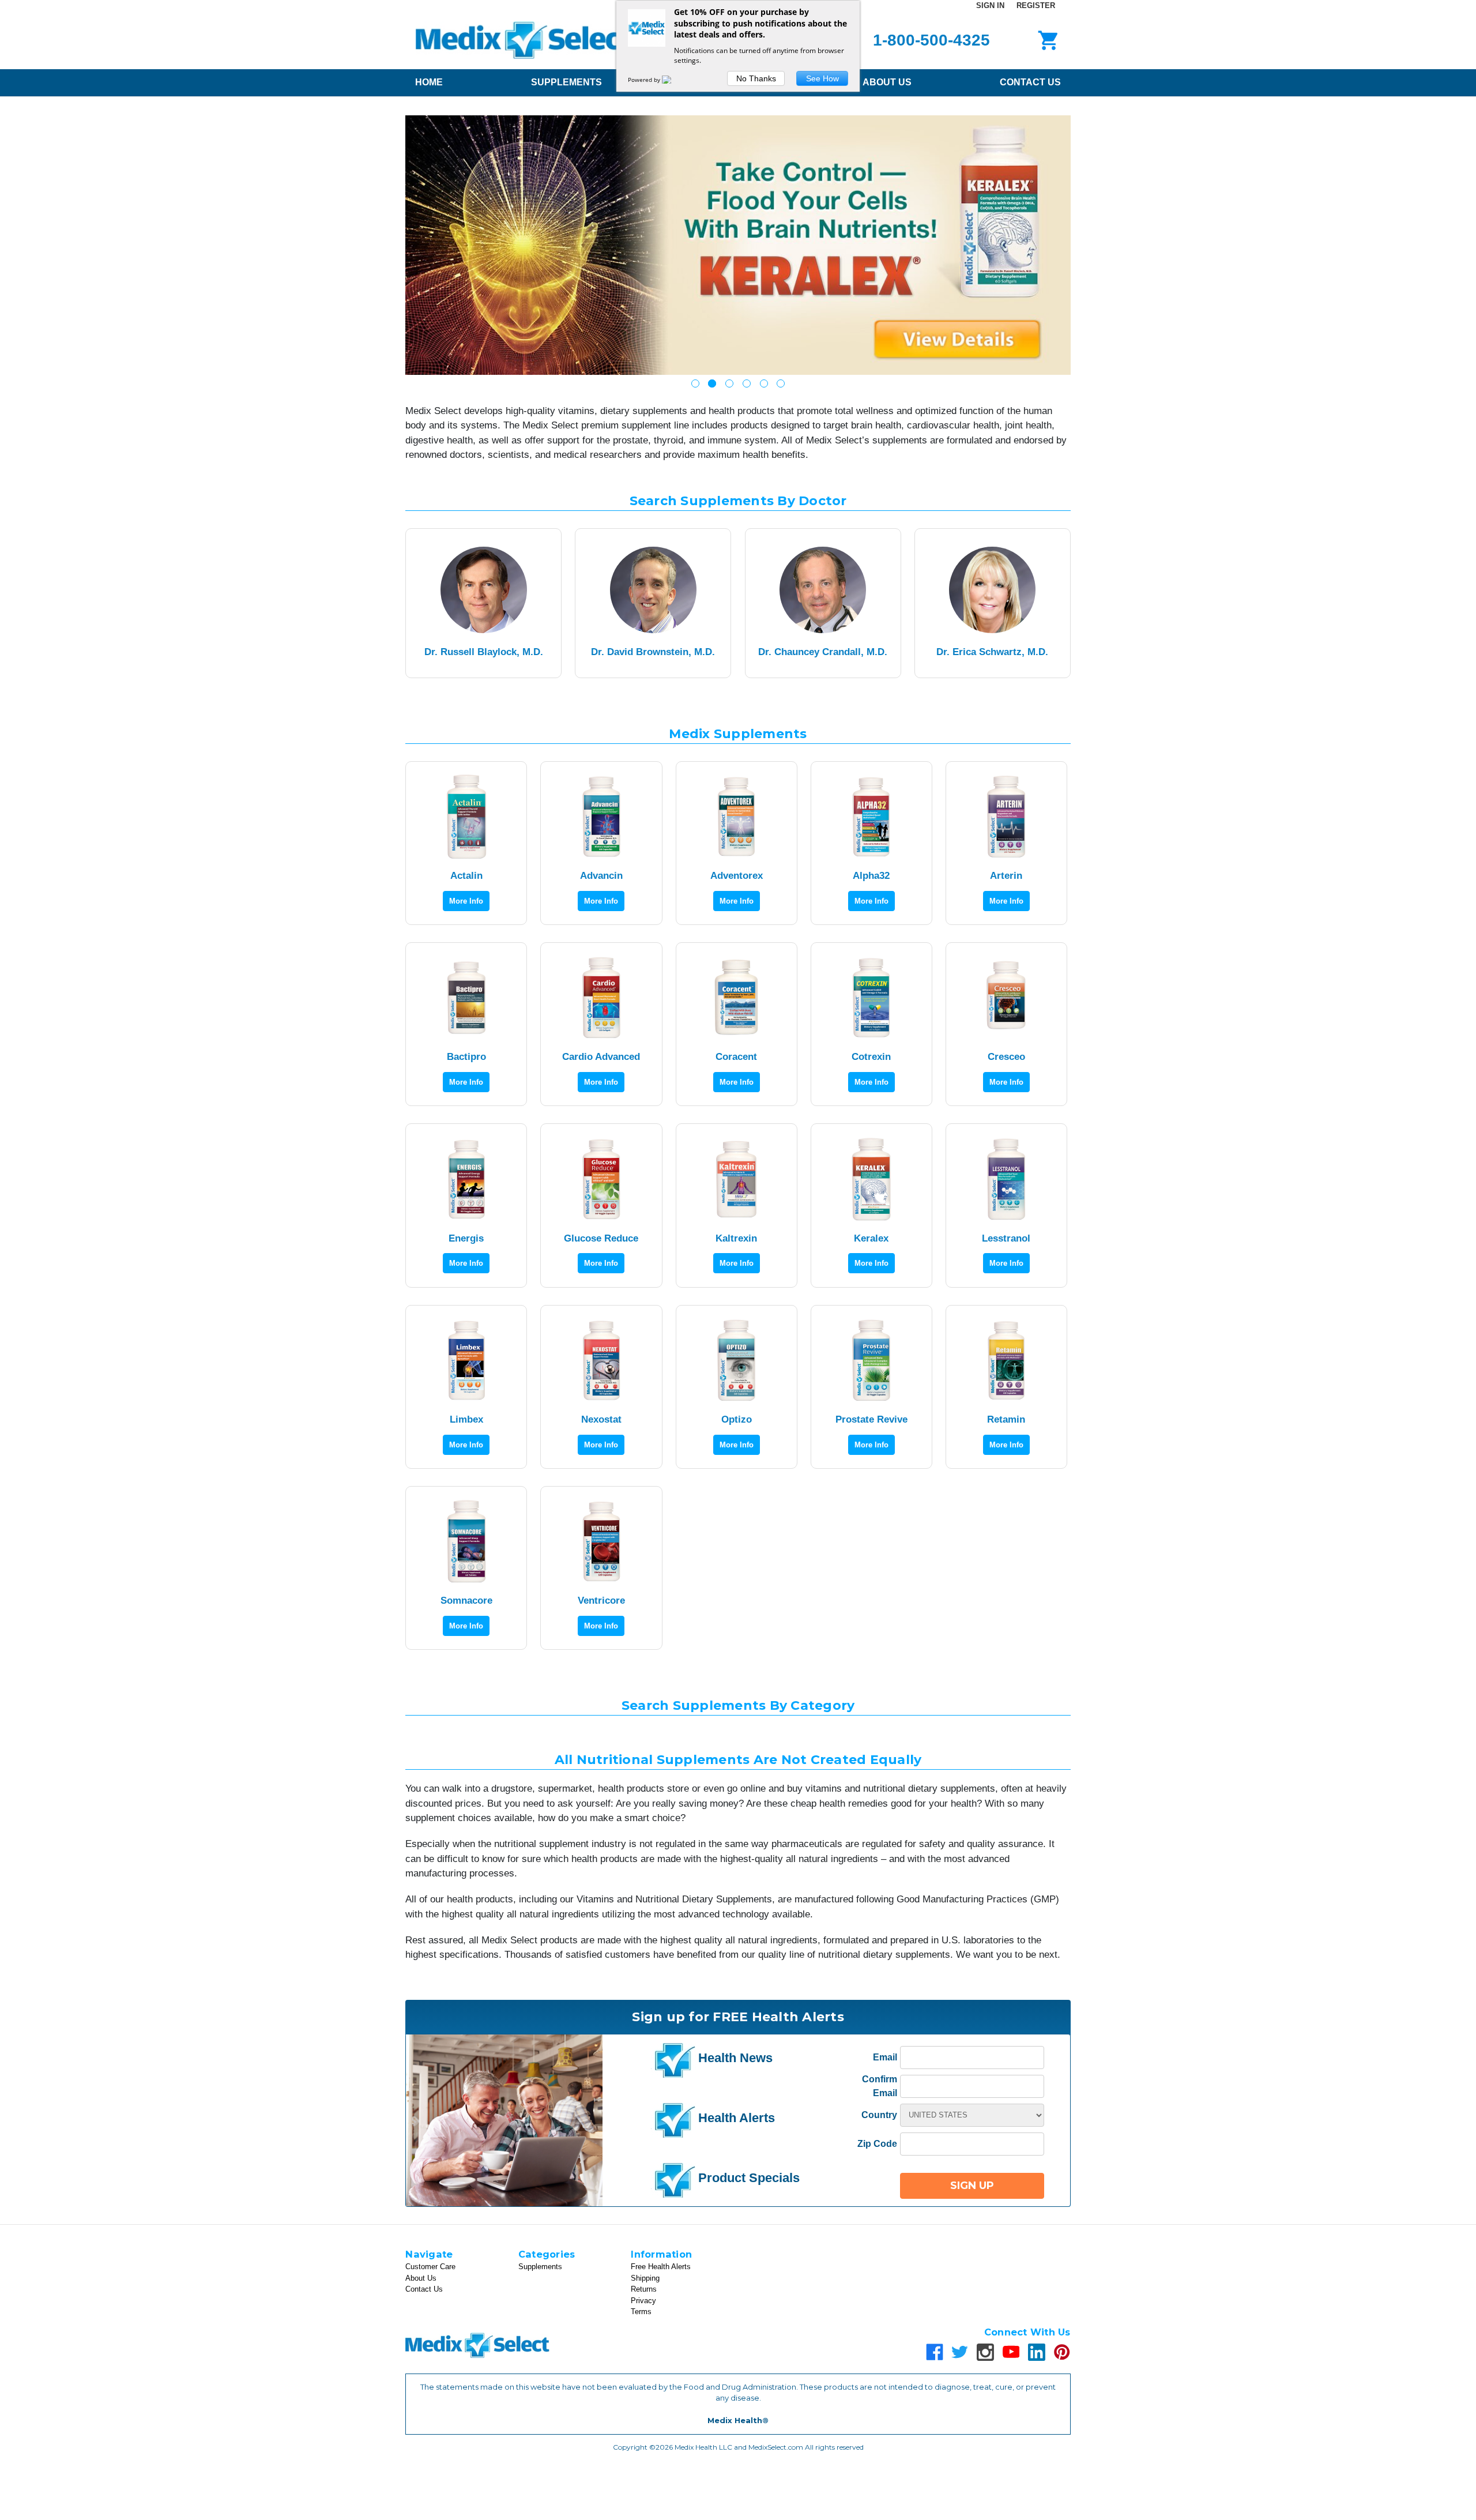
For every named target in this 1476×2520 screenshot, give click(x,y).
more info (466, 901)
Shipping (645, 2278)
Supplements (566, 82)
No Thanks (756, 78)
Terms (641, 2312)
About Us (887, 82)
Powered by (645, 80)
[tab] (695, 383)
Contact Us (1030, 82)
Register (1036, 5)
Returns (644, 2289)
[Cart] (1046, 40)
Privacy (643, 2301)
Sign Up (972, 2186)
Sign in (990, 5)
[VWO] (673, 80)
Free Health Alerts (661, 2267)
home (429, 82)
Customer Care (430, 2267)
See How (822, 78)
